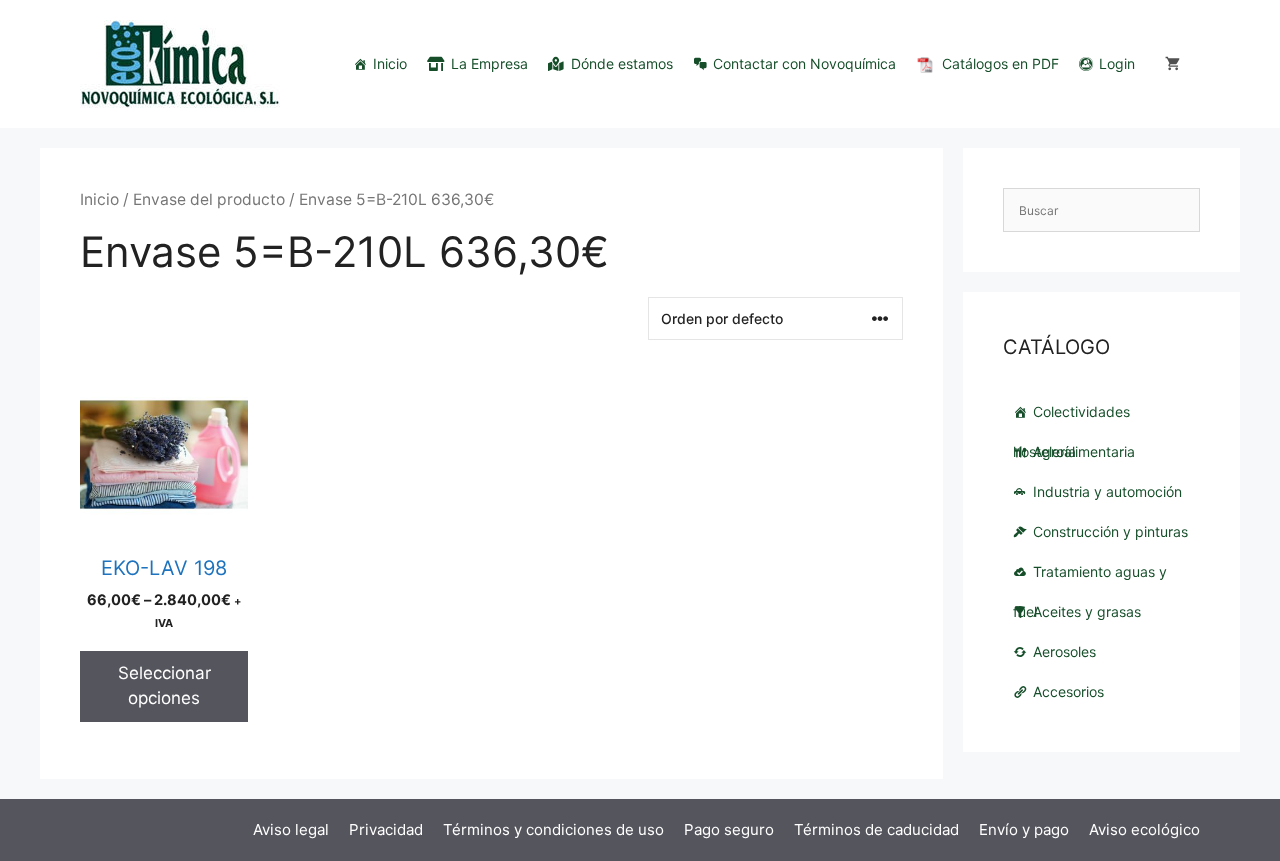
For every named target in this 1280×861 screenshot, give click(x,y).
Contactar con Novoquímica (804, 63)
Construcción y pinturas (1110, 531)
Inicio (390, 63)
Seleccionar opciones (164, 686)
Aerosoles (1064, 651)
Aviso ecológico (1144, 829)
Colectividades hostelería (1071, 417)
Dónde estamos (622, 63)
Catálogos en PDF (1000, 63)
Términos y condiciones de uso (553, 829)
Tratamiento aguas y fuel (1090, 577)
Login (1117, 63)
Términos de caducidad (876, 829)
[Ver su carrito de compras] (1172, 64)
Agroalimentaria (1084, 451)
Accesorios (1068, 691)
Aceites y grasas (1087, 611)
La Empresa (489, 63)
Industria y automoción (1107, 491)
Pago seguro (729, 829)
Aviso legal (291, 829)
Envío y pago (1024, 829)
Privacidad (386, 829)
